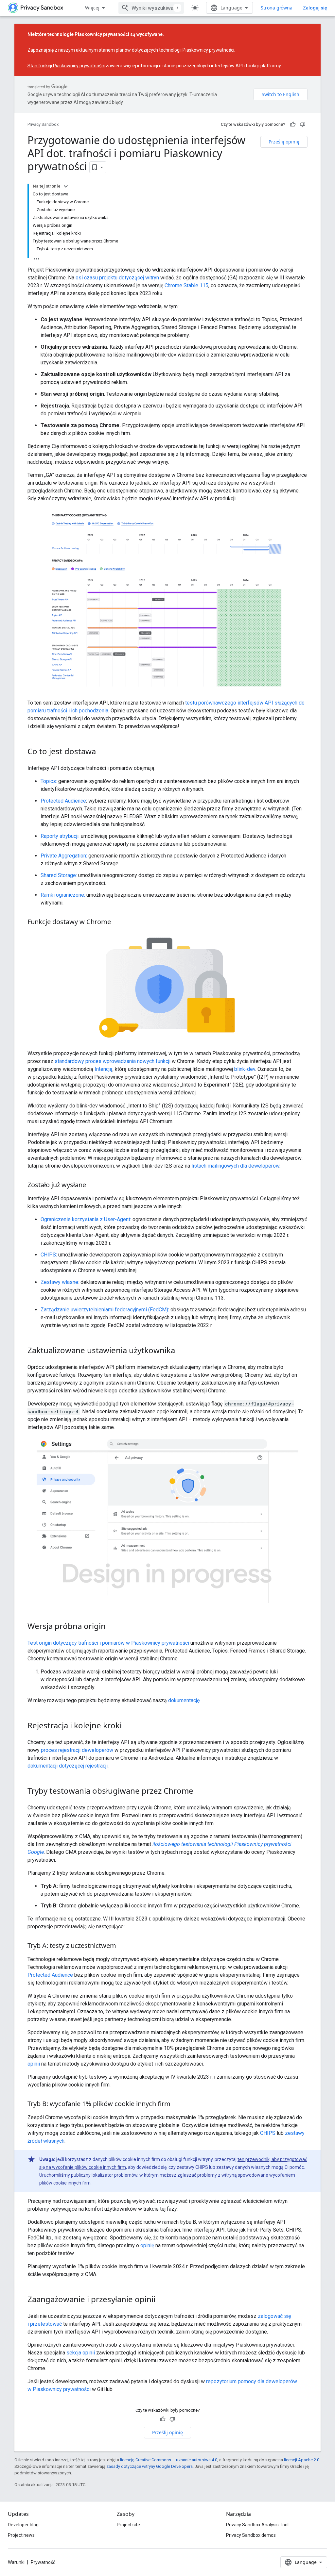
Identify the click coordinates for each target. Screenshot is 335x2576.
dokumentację (184, 1700)
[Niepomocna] (303, 125)
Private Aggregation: (64, 856)
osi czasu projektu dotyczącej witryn (117, 278)
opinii (34, 2064)
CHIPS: (49, 1255)
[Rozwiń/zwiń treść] (66, 186)
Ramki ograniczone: (63, 895)
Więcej (92, 8)
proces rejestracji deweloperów (77, 1750)
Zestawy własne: (60, 1282)
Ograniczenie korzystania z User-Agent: (86, 1219)
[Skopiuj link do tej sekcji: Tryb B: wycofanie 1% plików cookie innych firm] (177, 2104)
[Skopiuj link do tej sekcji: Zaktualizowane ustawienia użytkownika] (182, 1351)
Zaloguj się (315, 8)
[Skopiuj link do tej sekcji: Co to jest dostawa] (102, 752)
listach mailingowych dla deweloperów (235, 1166)
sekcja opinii (81, 2353)
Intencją (104, 1069)
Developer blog (23, 2525)
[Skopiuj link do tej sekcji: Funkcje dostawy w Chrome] (117, 922)
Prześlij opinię (284, 142)
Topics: (49, 781)
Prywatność (43, 2562)
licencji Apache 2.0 (302, 2460)
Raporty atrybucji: (60, 836)
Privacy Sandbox (43, 124)
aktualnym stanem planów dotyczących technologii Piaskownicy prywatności (155, 50)
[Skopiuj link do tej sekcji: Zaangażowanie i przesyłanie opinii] (162, 2300)
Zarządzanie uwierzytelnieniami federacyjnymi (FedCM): (105, 1310)
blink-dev (245, 1069)
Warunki (16, 2562)
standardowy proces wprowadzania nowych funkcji (113, 1061)
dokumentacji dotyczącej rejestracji (68, 1766)
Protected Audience (63, 801)
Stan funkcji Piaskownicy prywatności (66, 66)
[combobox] (151, 8)
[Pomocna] (293, 125)
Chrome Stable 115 (186, 285)
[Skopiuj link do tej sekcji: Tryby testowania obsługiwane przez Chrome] (200, 1791)
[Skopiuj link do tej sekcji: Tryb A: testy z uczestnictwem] (123, 1946)
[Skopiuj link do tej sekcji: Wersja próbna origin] (112, 1627)
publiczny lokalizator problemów (104, 2175)
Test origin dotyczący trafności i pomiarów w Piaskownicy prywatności (108, 1643)
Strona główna (277, 8)
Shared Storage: (59, 875)
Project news (21, 2535)
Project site (128, 2525)
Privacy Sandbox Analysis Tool (257, 2525)
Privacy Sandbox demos (251, 2535)
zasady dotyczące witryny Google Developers (150, 2466)
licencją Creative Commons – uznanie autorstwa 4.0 (169, 2460)
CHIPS (268, 2133)
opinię (147, 2245)
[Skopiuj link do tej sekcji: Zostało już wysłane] (93, 1186)
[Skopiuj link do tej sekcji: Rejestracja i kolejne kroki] (128, 1726)
